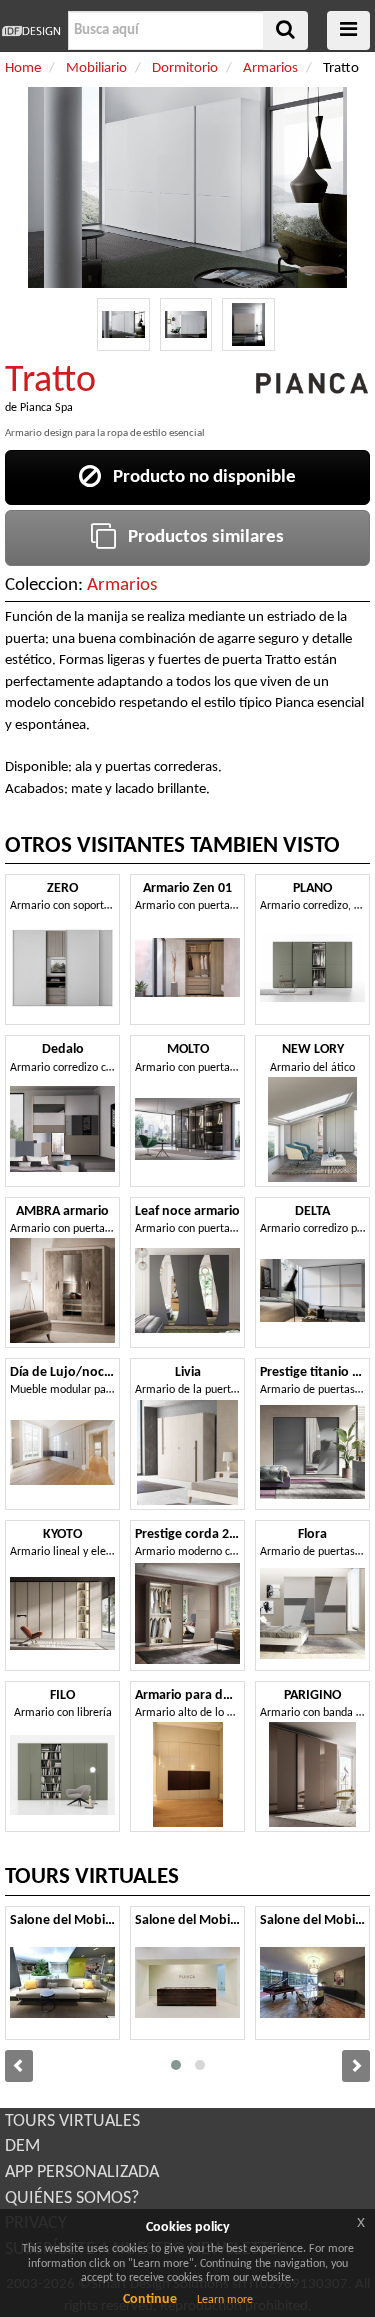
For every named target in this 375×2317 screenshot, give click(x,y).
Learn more (225, 2300)
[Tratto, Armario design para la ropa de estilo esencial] (123, 324)
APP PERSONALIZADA (82, 2172)
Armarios (122, 585)
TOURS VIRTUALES (72, 2121)
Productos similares (200, 537)
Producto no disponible (198, 477)
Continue (150, 2299)
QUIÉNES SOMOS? (72, 2198)
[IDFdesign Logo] (31, 31)
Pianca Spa (46, 408)
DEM (22, 2146)
